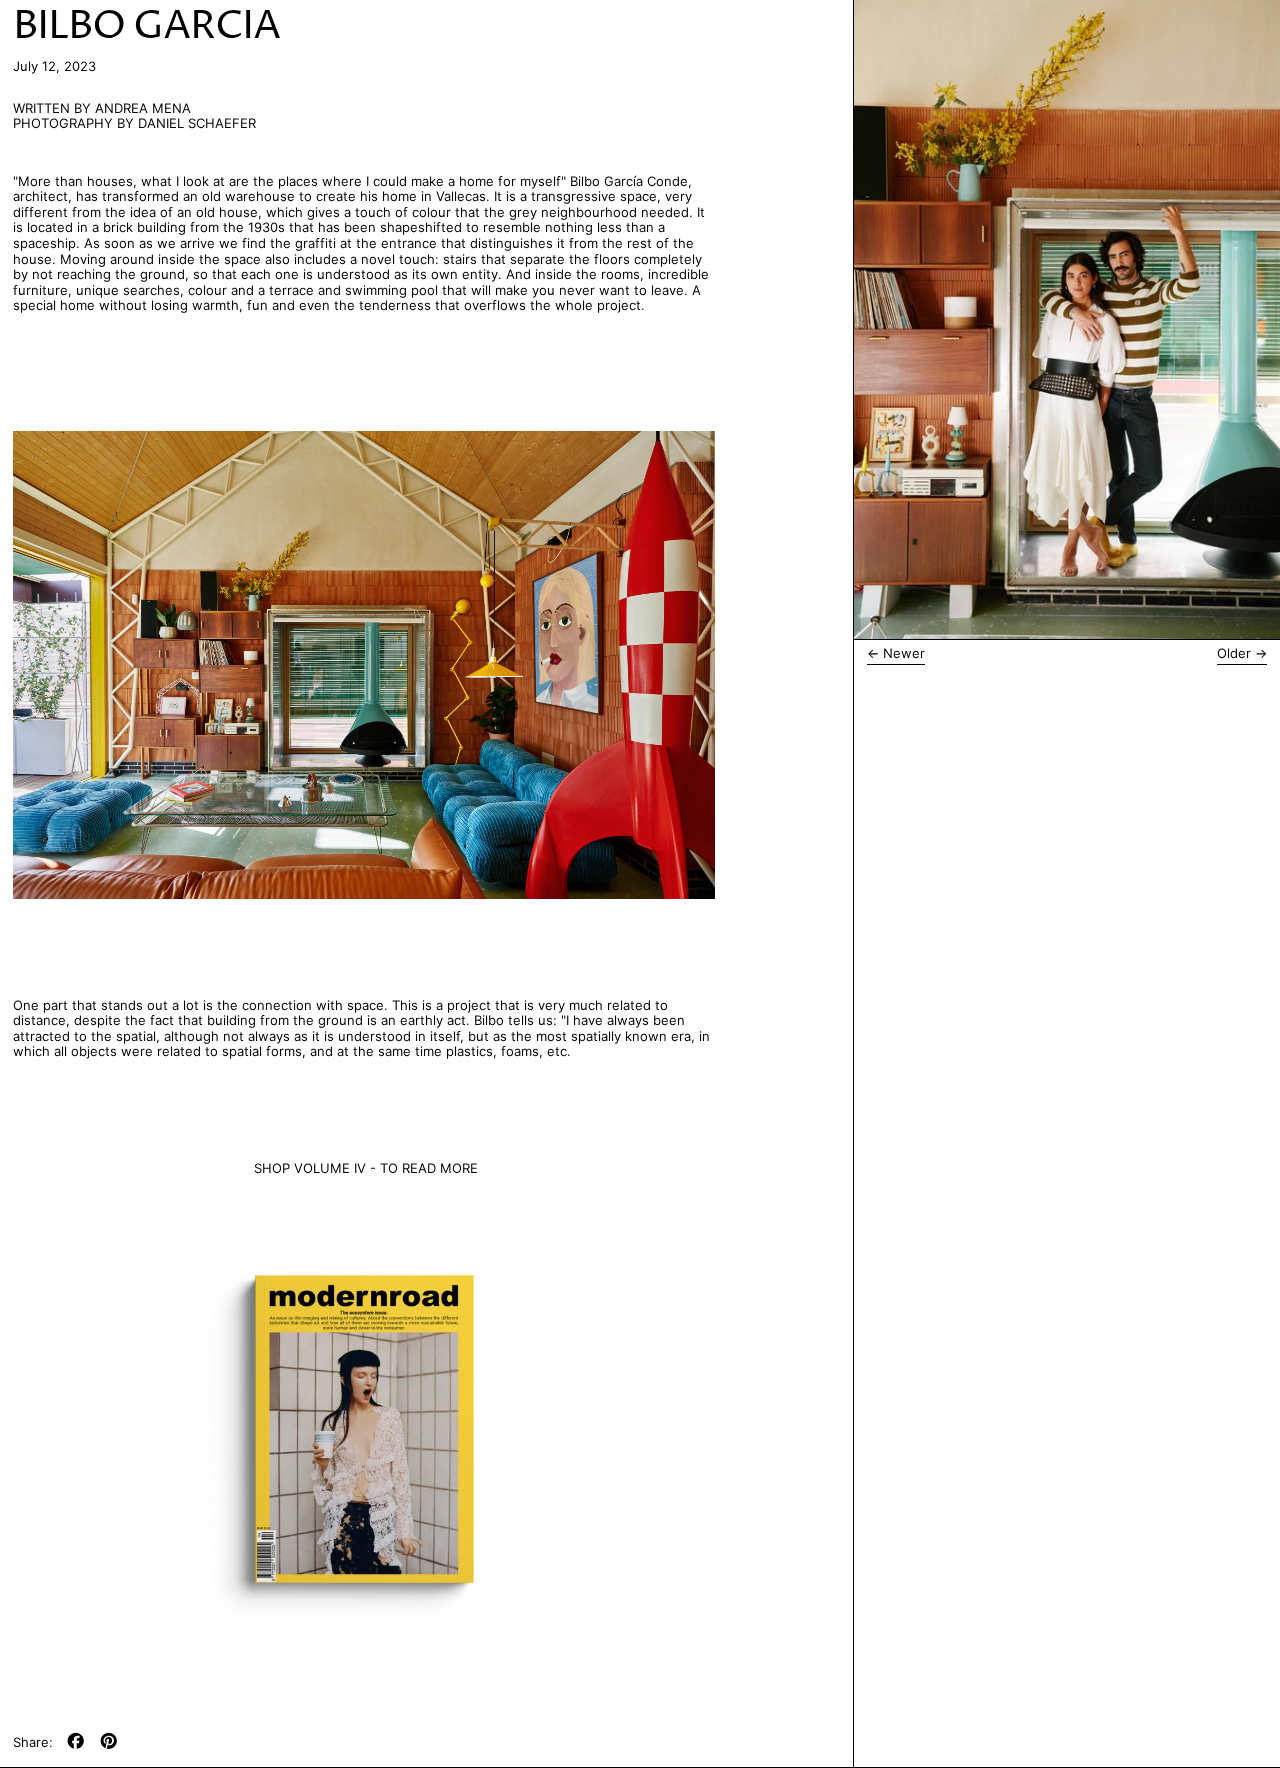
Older (1234, 653)
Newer (904, 653)
